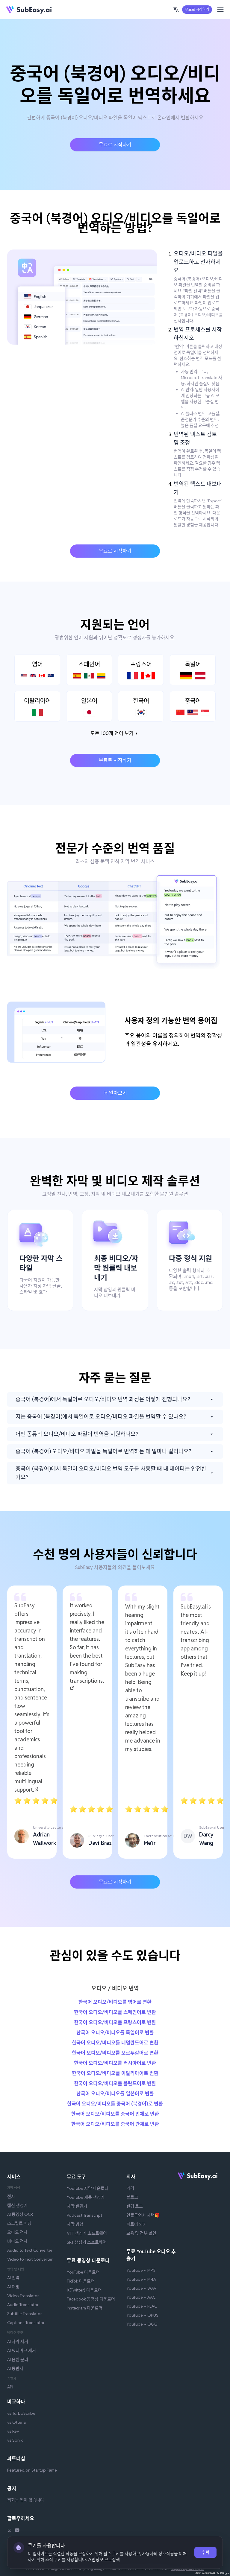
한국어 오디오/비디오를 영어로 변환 (115, 2002)
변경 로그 (135, 2206)
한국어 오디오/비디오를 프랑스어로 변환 (115, 2022)
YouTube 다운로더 (83, 2272)
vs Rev (13, 2431)
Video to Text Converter (30, 2259)
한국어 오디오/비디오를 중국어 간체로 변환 (115, 2124)
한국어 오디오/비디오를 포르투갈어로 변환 (115, 2053)
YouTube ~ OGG (142, 2324)
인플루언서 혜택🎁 (143, 2215)
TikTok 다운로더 (81, 2281)
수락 (205, 2552)
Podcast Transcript (84, 2215)
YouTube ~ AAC (141, 2297)
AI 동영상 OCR (20, 2214)
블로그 (132, 2197)
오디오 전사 (17, 2232)
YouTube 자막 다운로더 (88, 2188)
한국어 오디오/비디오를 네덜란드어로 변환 (115, 2043)
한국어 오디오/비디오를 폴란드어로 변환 (115, 2083)
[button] (176, 10)
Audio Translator (23, 2305)
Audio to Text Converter (30, 2250)
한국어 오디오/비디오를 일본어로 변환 (115, 2094)
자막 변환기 (77, 2206)
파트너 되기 (137, 2224)
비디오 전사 (17, 2241)
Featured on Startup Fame (32, 2470)
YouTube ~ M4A (141, 2279)
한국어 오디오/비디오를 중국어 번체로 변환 (115, 2114)
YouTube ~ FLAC (142, 2306)
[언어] (176, 10)
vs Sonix (15, 2440)
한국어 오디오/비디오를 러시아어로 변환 (115, 2063)
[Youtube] (17, 2531)
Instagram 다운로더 (85, 2308)
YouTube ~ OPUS (142, 2315)
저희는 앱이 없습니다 (26, 2500)
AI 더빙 (13, 2287)
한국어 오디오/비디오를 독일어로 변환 (115, 2033)
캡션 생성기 (17, 2205)
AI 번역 (13, 2278)
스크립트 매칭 (19, 2223)
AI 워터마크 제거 (22, 2350)
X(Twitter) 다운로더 (84, 2290)
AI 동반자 (15, 2368)
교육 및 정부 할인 (141, 2233)
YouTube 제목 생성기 (86, 2197)
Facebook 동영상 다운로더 (91, 2299)
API (10, 2387)
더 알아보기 (115, 1093)
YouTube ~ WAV (142, 2288)
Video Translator (23, 2296)
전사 (11, 2196)
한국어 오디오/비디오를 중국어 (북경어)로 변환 (115, 2104)
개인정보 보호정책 (104, 2560)
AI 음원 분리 (18, 2359)
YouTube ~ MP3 (141, 2270)
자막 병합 (75, 2224)
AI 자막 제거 (18, 2341)
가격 (130, 2188)
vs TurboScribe (21, 2413)
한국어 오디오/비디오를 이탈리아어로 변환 (115, 2073)
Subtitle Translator (25, 2314)
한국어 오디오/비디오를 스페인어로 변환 (115, 2012)
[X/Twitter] (9, 2531)
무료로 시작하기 (197, 9)
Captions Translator (26, 2323)
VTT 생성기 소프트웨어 (87, 2233)
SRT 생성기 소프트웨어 (87, 2242)
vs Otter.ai (17, 2422)
